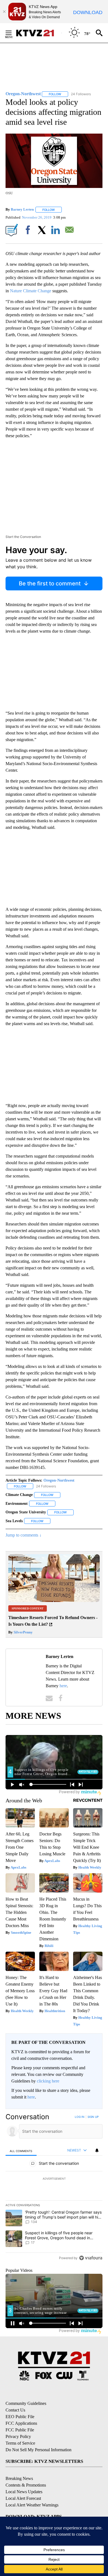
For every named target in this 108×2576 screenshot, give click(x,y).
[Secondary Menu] (13, 33)
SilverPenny (23, 1632)
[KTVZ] (38, 33)
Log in (80, 2117)
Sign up (93, 2117)
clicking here (48, 2081)
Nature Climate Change (31, 291)
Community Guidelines (26, 2403)
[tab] (21, 2151)
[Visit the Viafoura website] (91, 2258)
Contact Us (15, 2410)
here (63, 1686)
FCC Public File (20, 2430)
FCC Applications (21, 2423)
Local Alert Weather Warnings (32, 2505)
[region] (54, 2189)
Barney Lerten (22, 210)
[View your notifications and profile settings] (97, 2150)
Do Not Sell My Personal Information (38, 2450)
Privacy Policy (18, 2436)
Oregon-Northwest (59, 1480)
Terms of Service (20, 2443)
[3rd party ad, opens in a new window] (54, 1600)
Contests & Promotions (26, 2485)
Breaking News (19, 2478)
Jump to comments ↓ (24, 1535)
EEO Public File (20, 2417)
